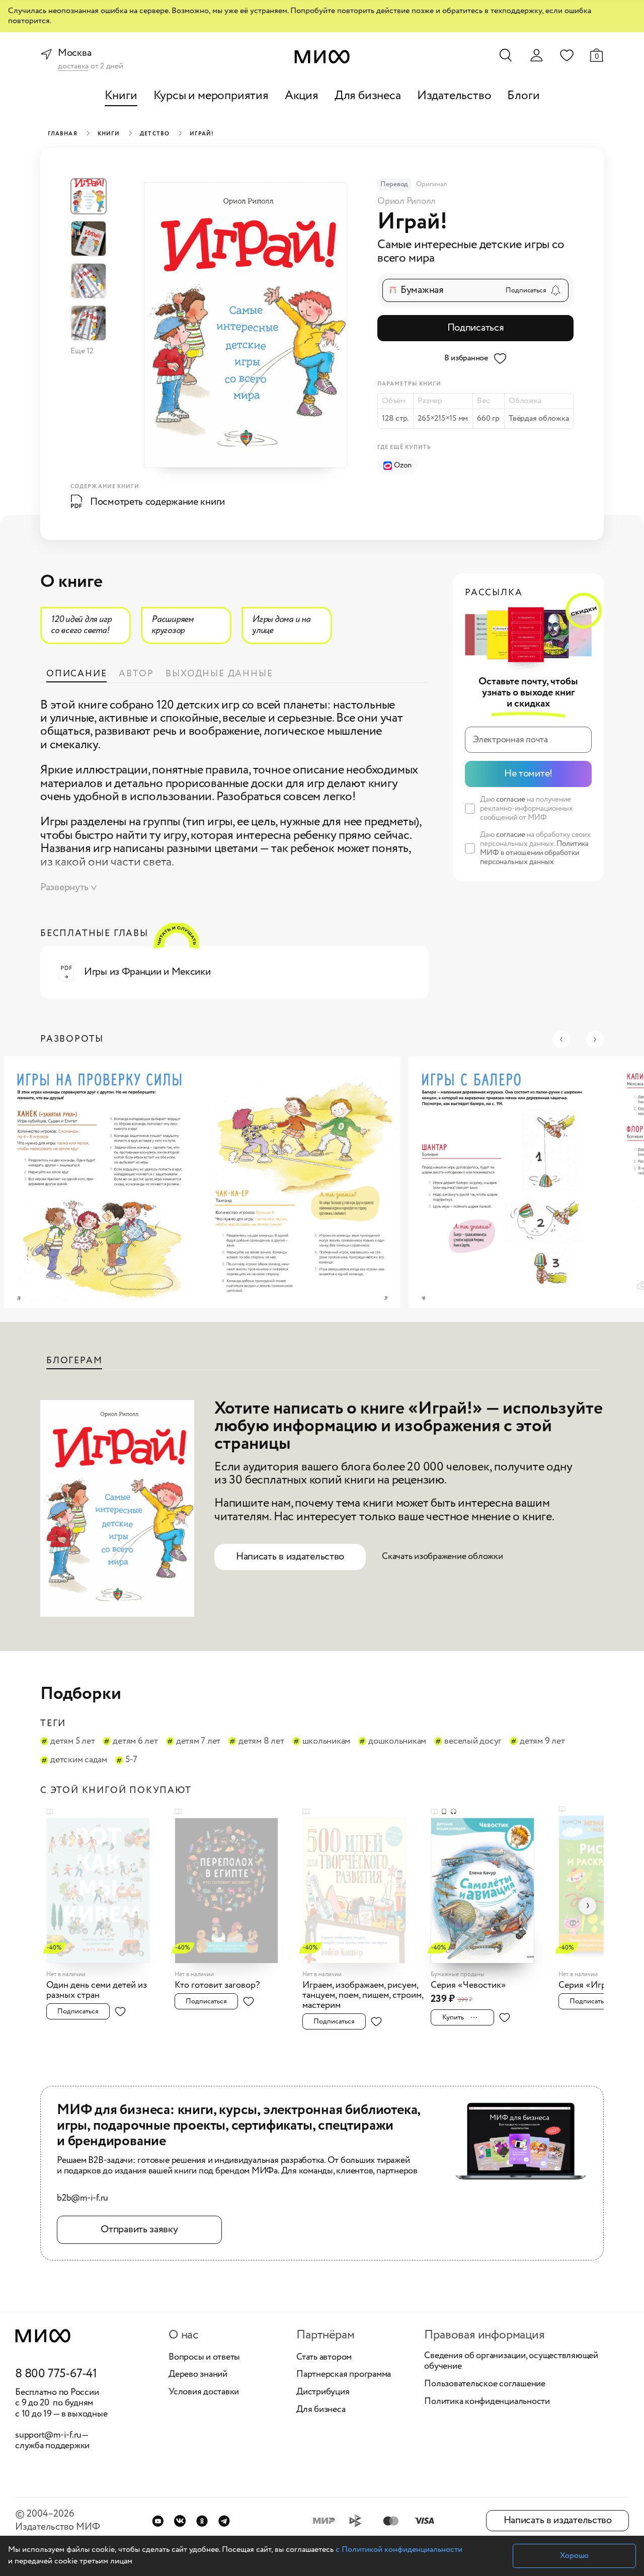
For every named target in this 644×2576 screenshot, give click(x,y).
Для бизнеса (368, 96)
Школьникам (327, 1742)
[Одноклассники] (202, 2521)
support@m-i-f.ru (48, 2435)
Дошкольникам (397, 1742)
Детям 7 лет (198, 1742)
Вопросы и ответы (204, 2358)
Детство (155, 134)
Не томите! (528, 774)
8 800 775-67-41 (56, 2374)
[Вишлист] (567, 55)
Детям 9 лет (542, 1742)
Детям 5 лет (72, 1742)
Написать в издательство (290, 1557)
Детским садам (79, 1760)
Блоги (523, 96)
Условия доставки (204, 2392)
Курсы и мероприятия (211, 96)
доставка (73, 67)
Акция (302, 96)
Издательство (454, 96)
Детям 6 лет (135, 1742)
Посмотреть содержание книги (157, 502)
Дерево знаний (198, 2375)
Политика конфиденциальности (487, 2402)
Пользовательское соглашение (485, 2384)
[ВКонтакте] (180, 2521)
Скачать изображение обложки (442, 1556)
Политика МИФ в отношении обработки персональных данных (534, 853)
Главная (63, 134)
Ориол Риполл (407, 201)
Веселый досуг (473, 1742)
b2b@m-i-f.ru (83, 2199)
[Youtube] (158, 2521)
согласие (511, 800)
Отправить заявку (139, 2230)
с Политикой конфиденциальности (399, 2550)
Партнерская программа (344, 2375)
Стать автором (324, 2358)
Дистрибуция (323, 2392)
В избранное (466, 358)
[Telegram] (224, 2521)
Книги (121, 96)
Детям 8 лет (261, 1742)
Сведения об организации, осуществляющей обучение (511, 2361)
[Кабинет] (536, 55)
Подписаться (476, 328)
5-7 (131, 1760)
